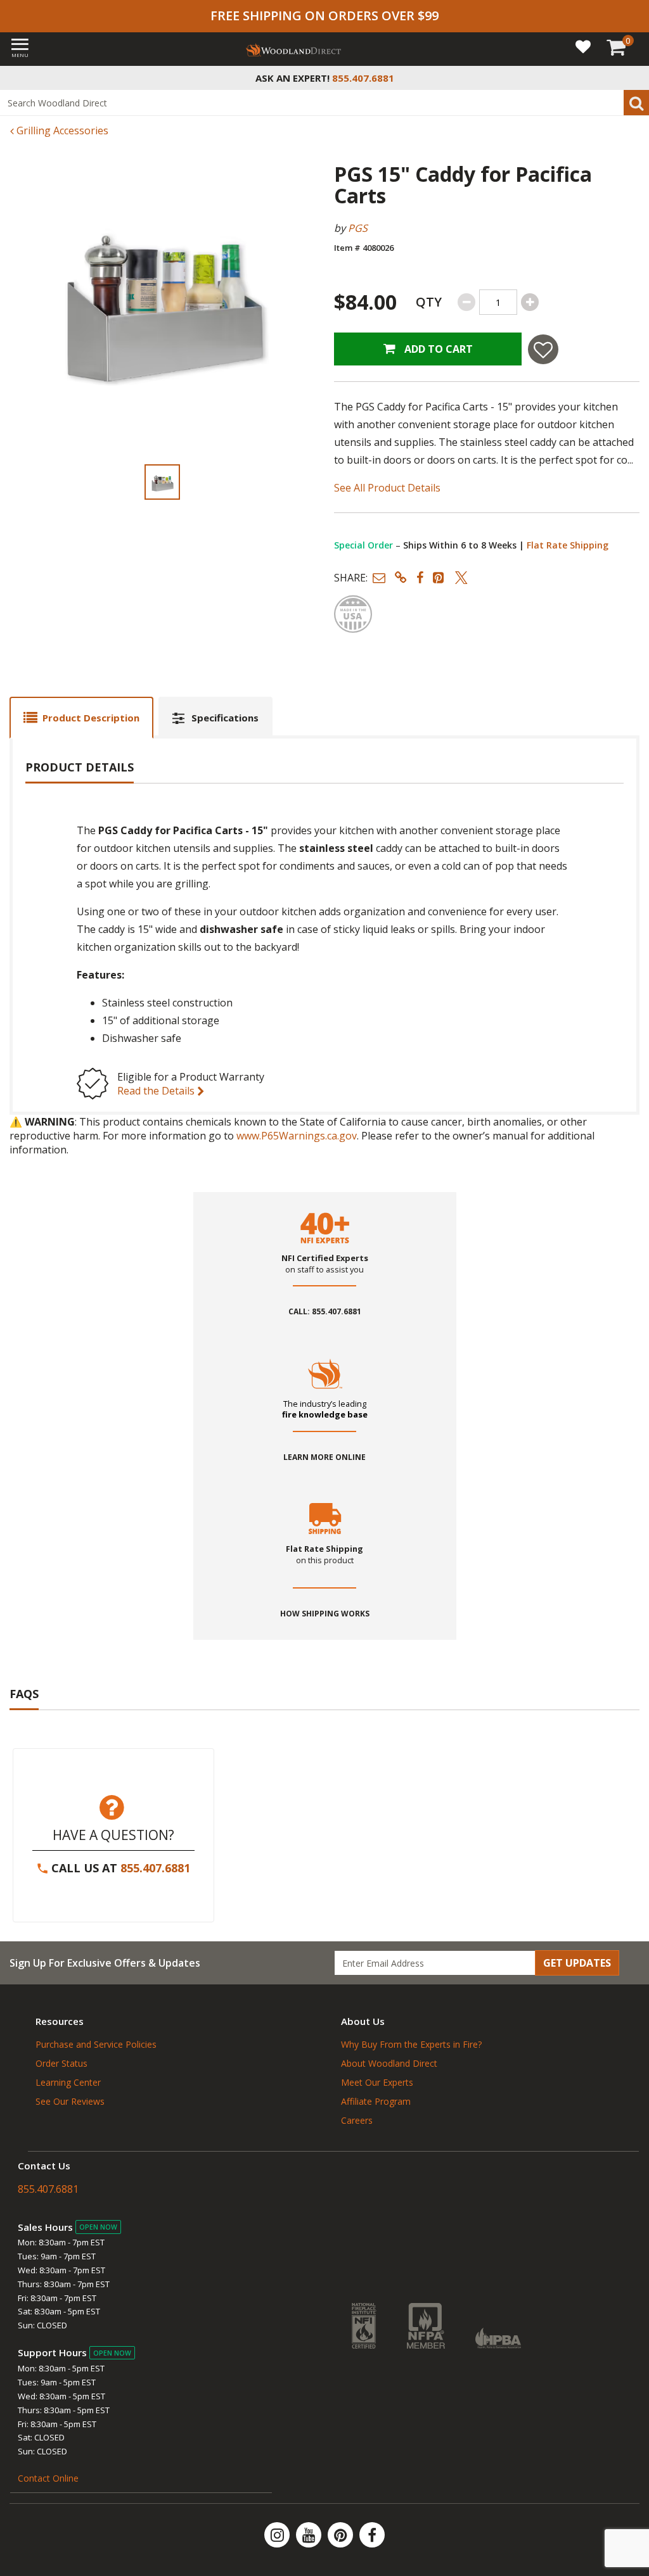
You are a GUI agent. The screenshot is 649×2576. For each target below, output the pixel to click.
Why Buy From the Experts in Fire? (411, 2044)
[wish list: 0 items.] (583, 46)
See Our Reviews (70, 2101)
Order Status (61, 2063)
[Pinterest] (342, 2535)
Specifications (225, 718)
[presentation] (162, 482)
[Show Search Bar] (633, 78)
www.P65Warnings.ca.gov (297, 1136)
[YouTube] (310, 2535)
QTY (429, 302)
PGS (358, 228)
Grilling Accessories (61, 130)
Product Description (91, 718)
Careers (357, 2120)
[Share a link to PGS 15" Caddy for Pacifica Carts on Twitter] (461, 577)
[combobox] (324, 103)
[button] (379, 577)
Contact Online (48, 2478)
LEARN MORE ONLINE (324, 1457)
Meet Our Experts (377, 2082)
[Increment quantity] (530, 302)
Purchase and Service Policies (96, 2044)
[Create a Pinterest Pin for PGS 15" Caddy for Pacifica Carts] (439, 577)
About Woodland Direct (389, 2063)
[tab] (81, 717)
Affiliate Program (376, 2101)
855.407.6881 (155, 1868)
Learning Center (68, 2082)
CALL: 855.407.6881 (325, 1312)
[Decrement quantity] (466, 302)
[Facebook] (372, 2535)
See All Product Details (387, 488)
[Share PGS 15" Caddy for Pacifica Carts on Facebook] (420, 577)
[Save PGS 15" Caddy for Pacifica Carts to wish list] (543, 349)
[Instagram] (278, 2535)
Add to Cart (437, 349)
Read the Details (157, 1091)
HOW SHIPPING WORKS (325, 1614)
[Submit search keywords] (636, 103)
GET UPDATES (577, 1963)
